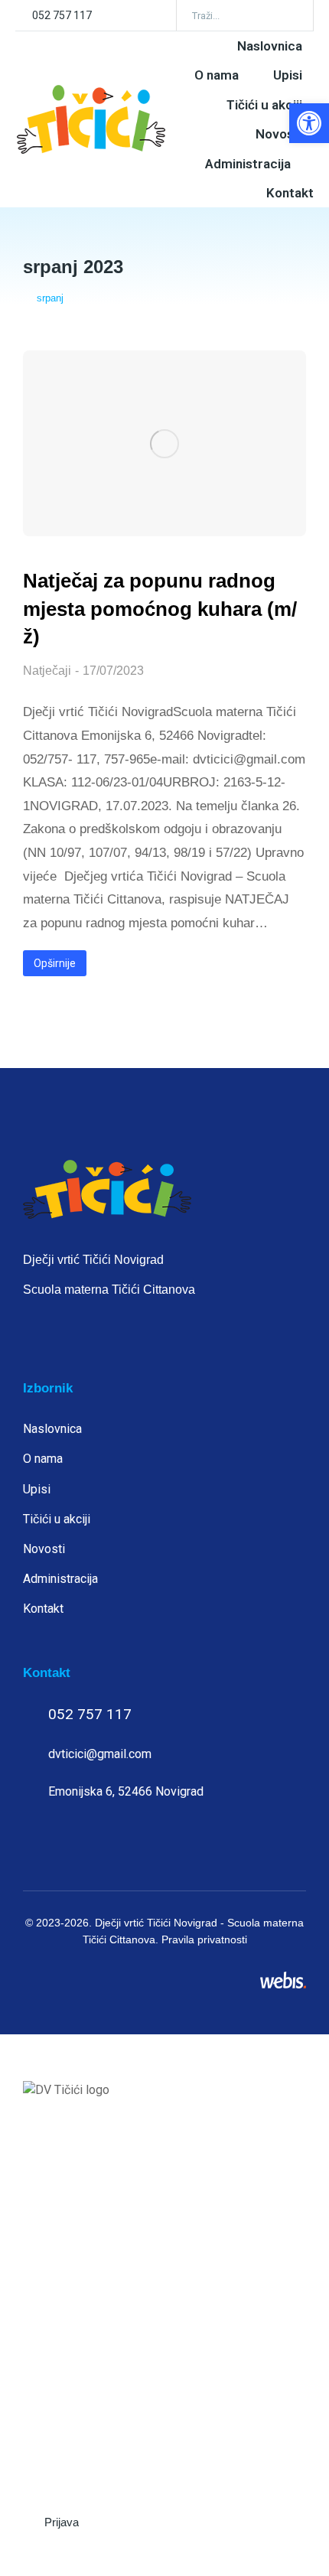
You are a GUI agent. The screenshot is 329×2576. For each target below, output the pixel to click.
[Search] (291, 15)
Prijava (62, 2522)
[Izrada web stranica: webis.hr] (283, 1980)
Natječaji (47, 671)
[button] (309, 123)
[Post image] (164, 443)
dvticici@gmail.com (100, 1754)
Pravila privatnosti (204, 1939)
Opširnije (55, 963)
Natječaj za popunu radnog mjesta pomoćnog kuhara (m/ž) (160, 609)
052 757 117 (62, 15)
